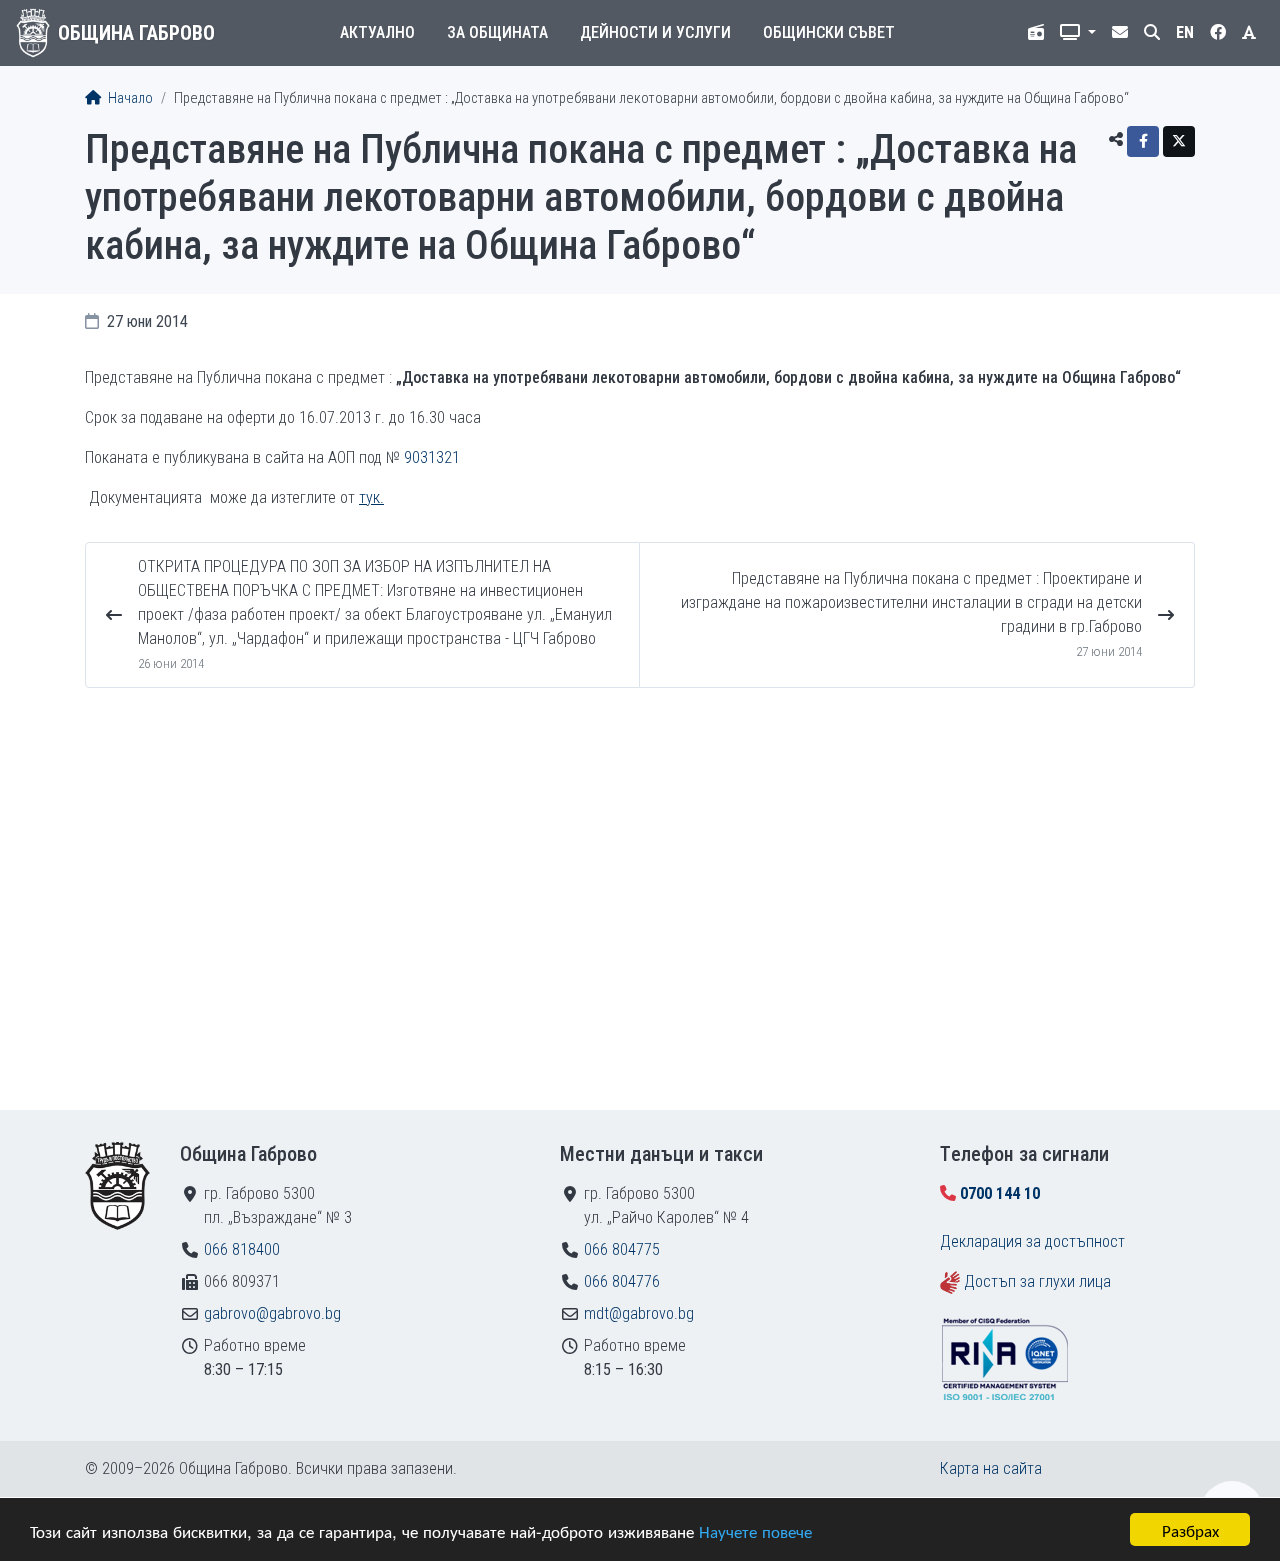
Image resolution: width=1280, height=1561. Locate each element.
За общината (497, 32)
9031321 (432, 457)
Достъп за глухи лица (1037, 1281)
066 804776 (622, 1281)
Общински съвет (829, 32)
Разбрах (1190, 1529)
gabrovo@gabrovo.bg (272, 1313)
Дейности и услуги (655, 32)
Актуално (377, 32)
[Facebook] (1143, 141)
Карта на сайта (991, 1468)
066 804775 (622, 1249)
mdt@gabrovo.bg (639, 1313)
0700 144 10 (1000, 1193)
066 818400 (242, 1249)
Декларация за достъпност (1032, 1241)
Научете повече (755, 1530)
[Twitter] (1179, 141)
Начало (129, 98)
